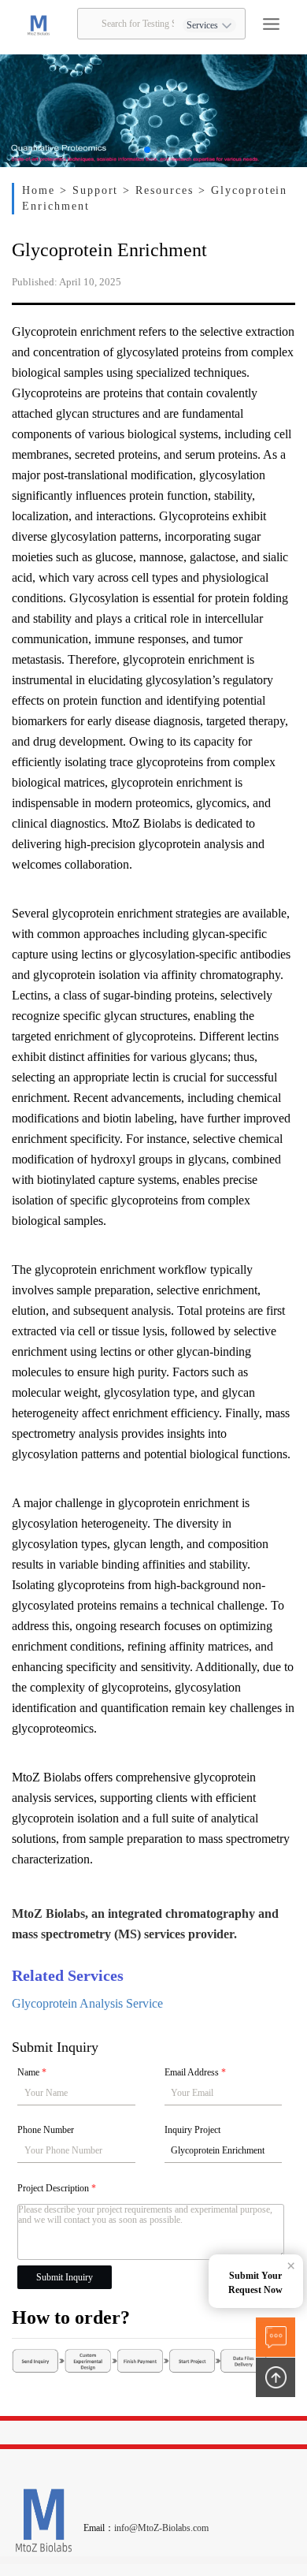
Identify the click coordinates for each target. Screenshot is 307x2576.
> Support (92, 190)
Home (41, 190)
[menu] (271, 24)
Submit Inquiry (65, 2277)
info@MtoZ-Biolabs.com (161, 2528)
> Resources (161, 190)
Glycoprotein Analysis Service (87, 2003)
